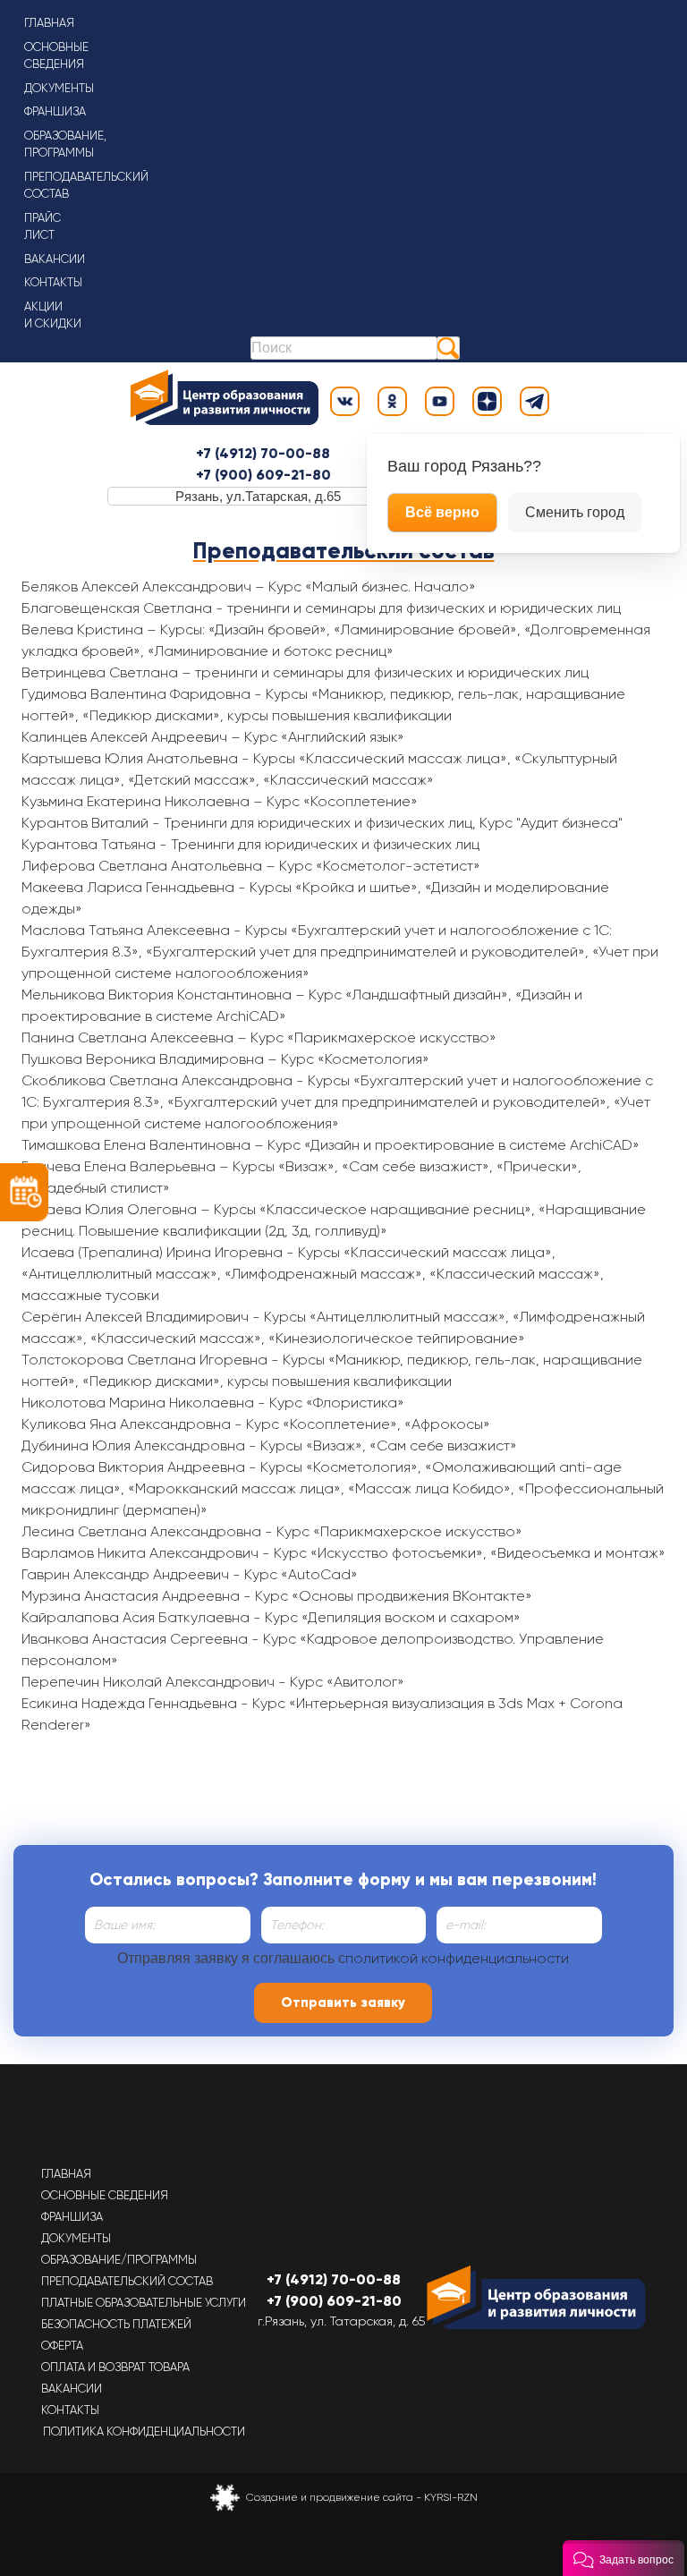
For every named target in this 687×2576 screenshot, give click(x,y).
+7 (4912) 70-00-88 (263, 453)
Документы (59, 88)
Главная (49, 23)
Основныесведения (56, 56)
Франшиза (55, 111)
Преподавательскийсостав (86, 186)
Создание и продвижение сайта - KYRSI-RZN (362, 2497)
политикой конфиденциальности (457, 1958)
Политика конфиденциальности (144, 2431)
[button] (623, 2558)
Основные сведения (105, 2195)
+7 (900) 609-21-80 (263, 475)
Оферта (62, 2346)
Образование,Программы (65, 145)
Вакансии (55, 259)
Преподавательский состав (127, 2281)
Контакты (53, 282)
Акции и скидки (53, 315)
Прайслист (42, 227)
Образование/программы (119, 2260)
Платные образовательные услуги (144, 2303)
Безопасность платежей (116, 2324)
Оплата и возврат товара (115, 2367)
